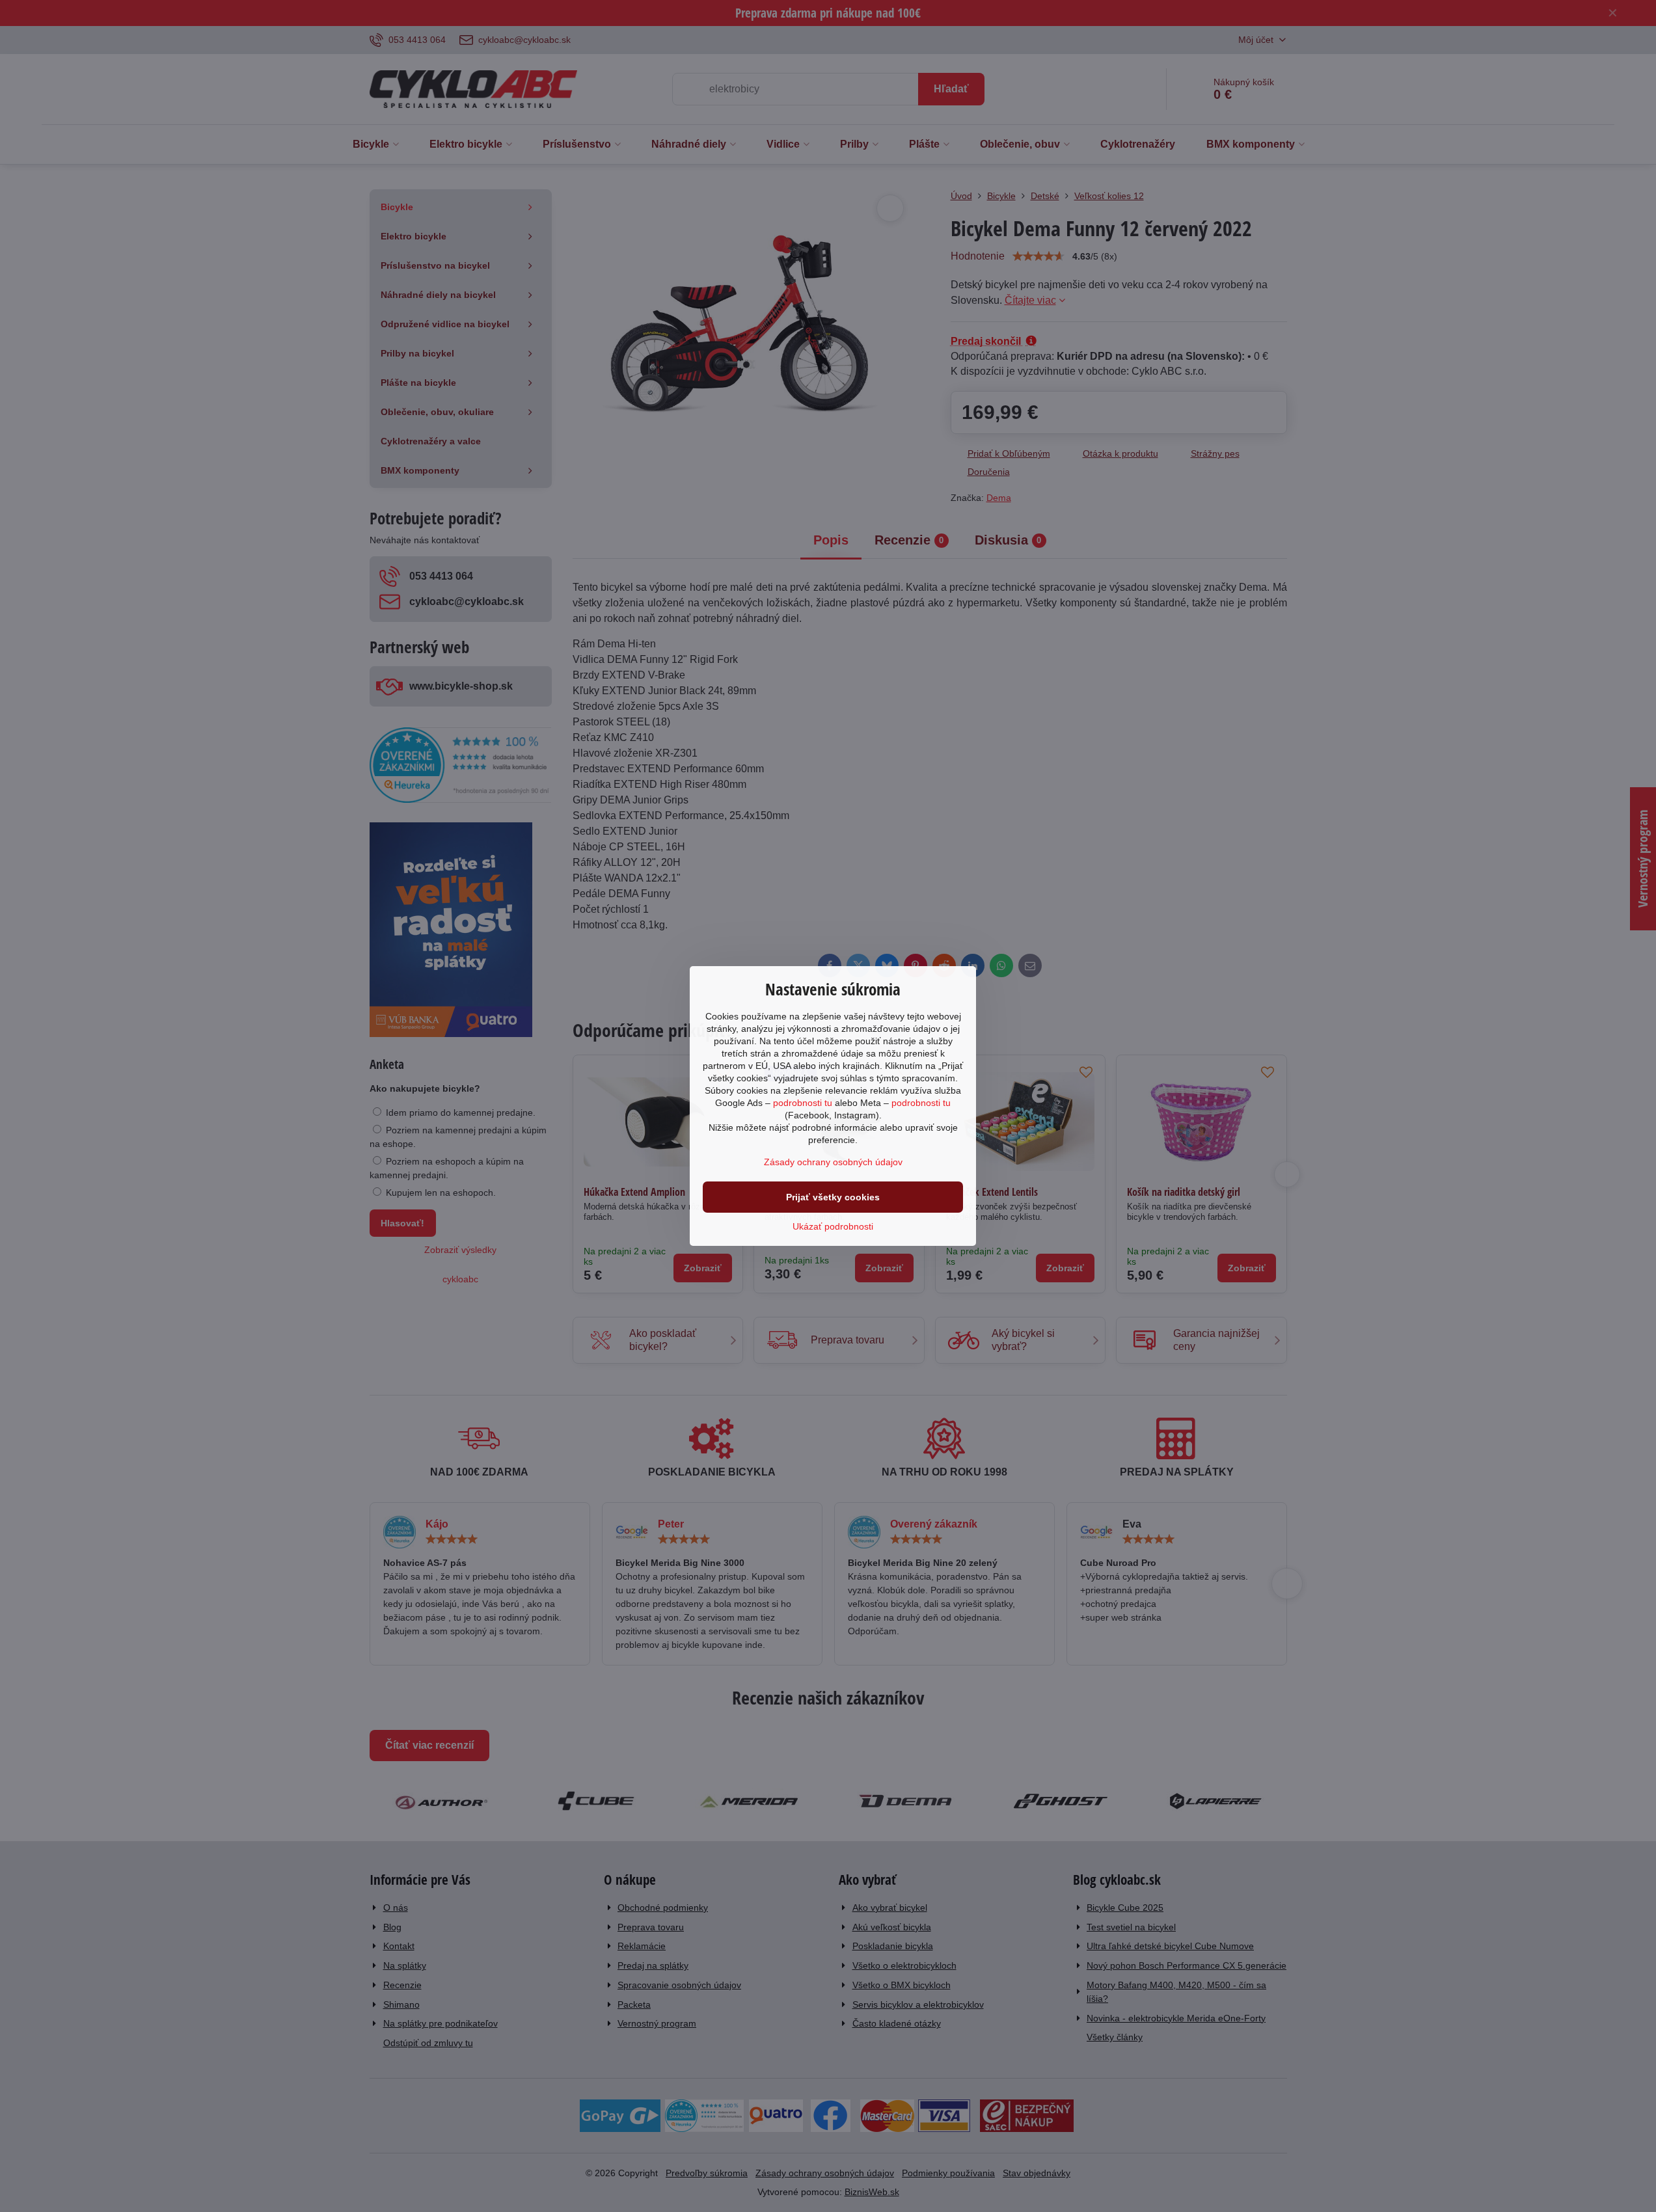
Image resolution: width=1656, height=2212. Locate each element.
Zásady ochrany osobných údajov (833, 1162)
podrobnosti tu (803, 1103)
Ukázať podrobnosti (833, 1226)
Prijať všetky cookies (833, 1197)
